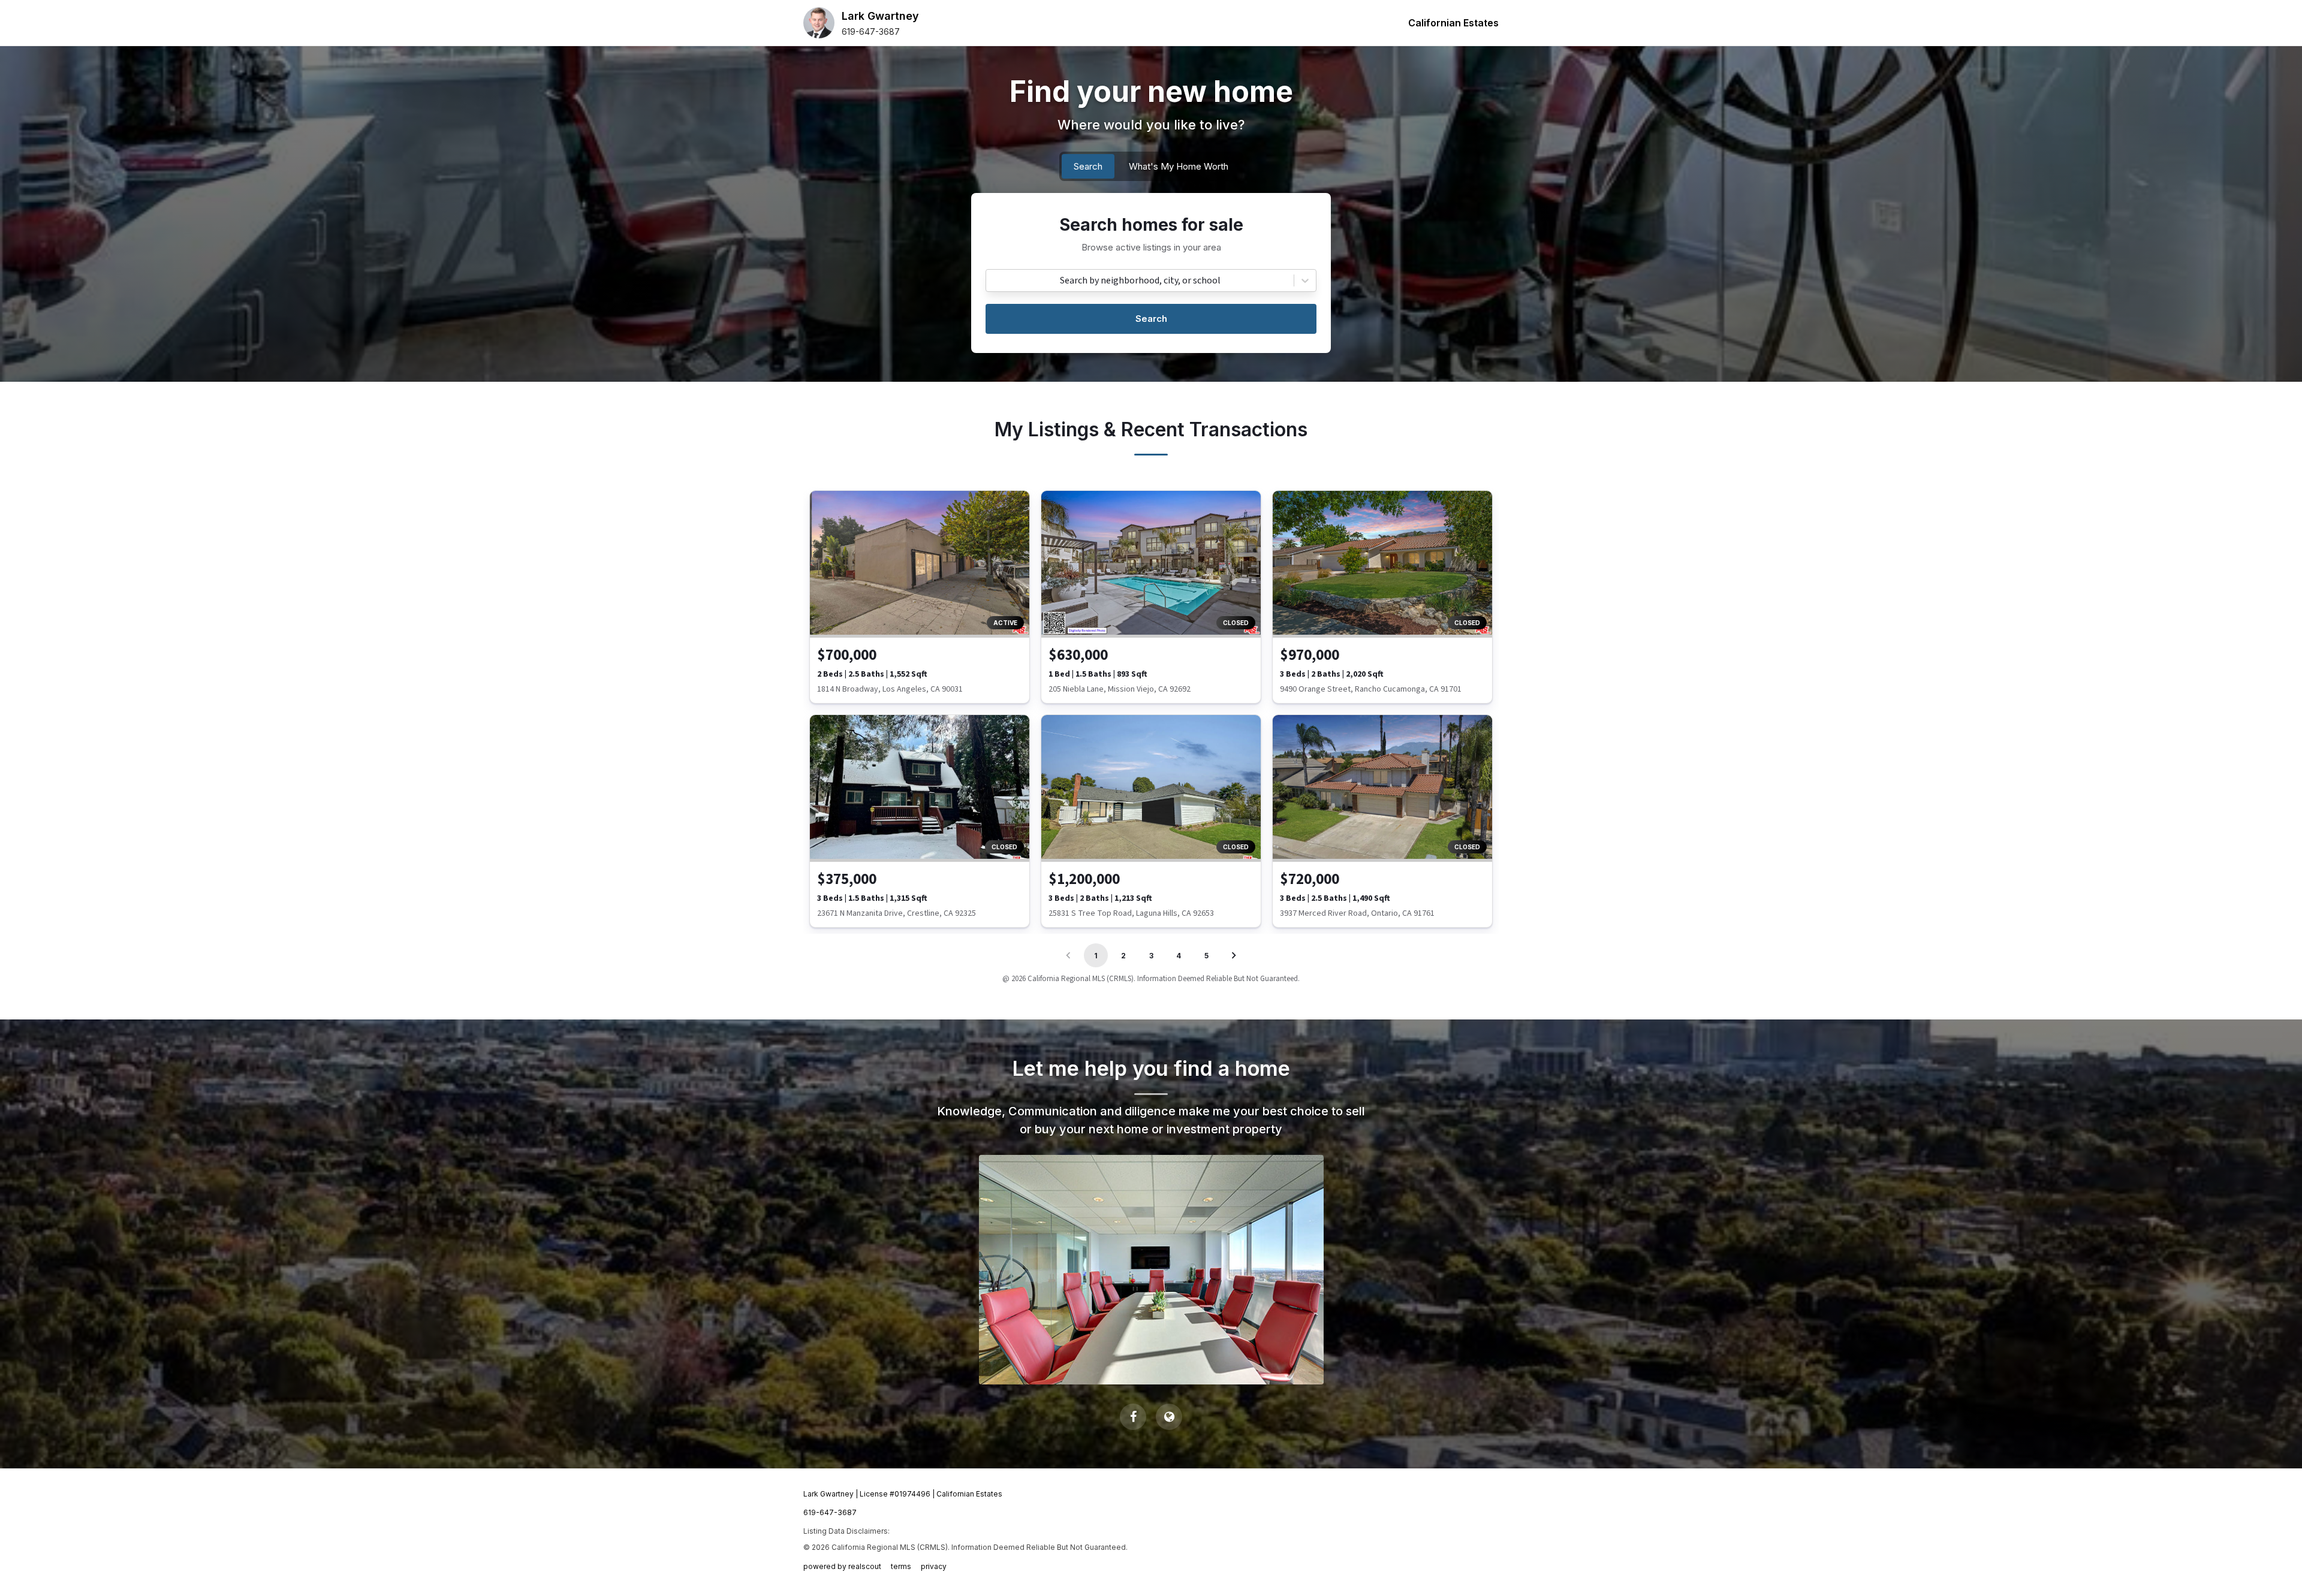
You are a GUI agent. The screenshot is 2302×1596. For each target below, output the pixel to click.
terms (901, 1566)
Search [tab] (1088, 166)
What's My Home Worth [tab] (1179, 166)
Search (1151, 319)
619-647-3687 (871, 31)
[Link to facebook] (1133, 1417)
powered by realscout (842, 1566)
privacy (934, 1566)
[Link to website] (1169, 1417)
